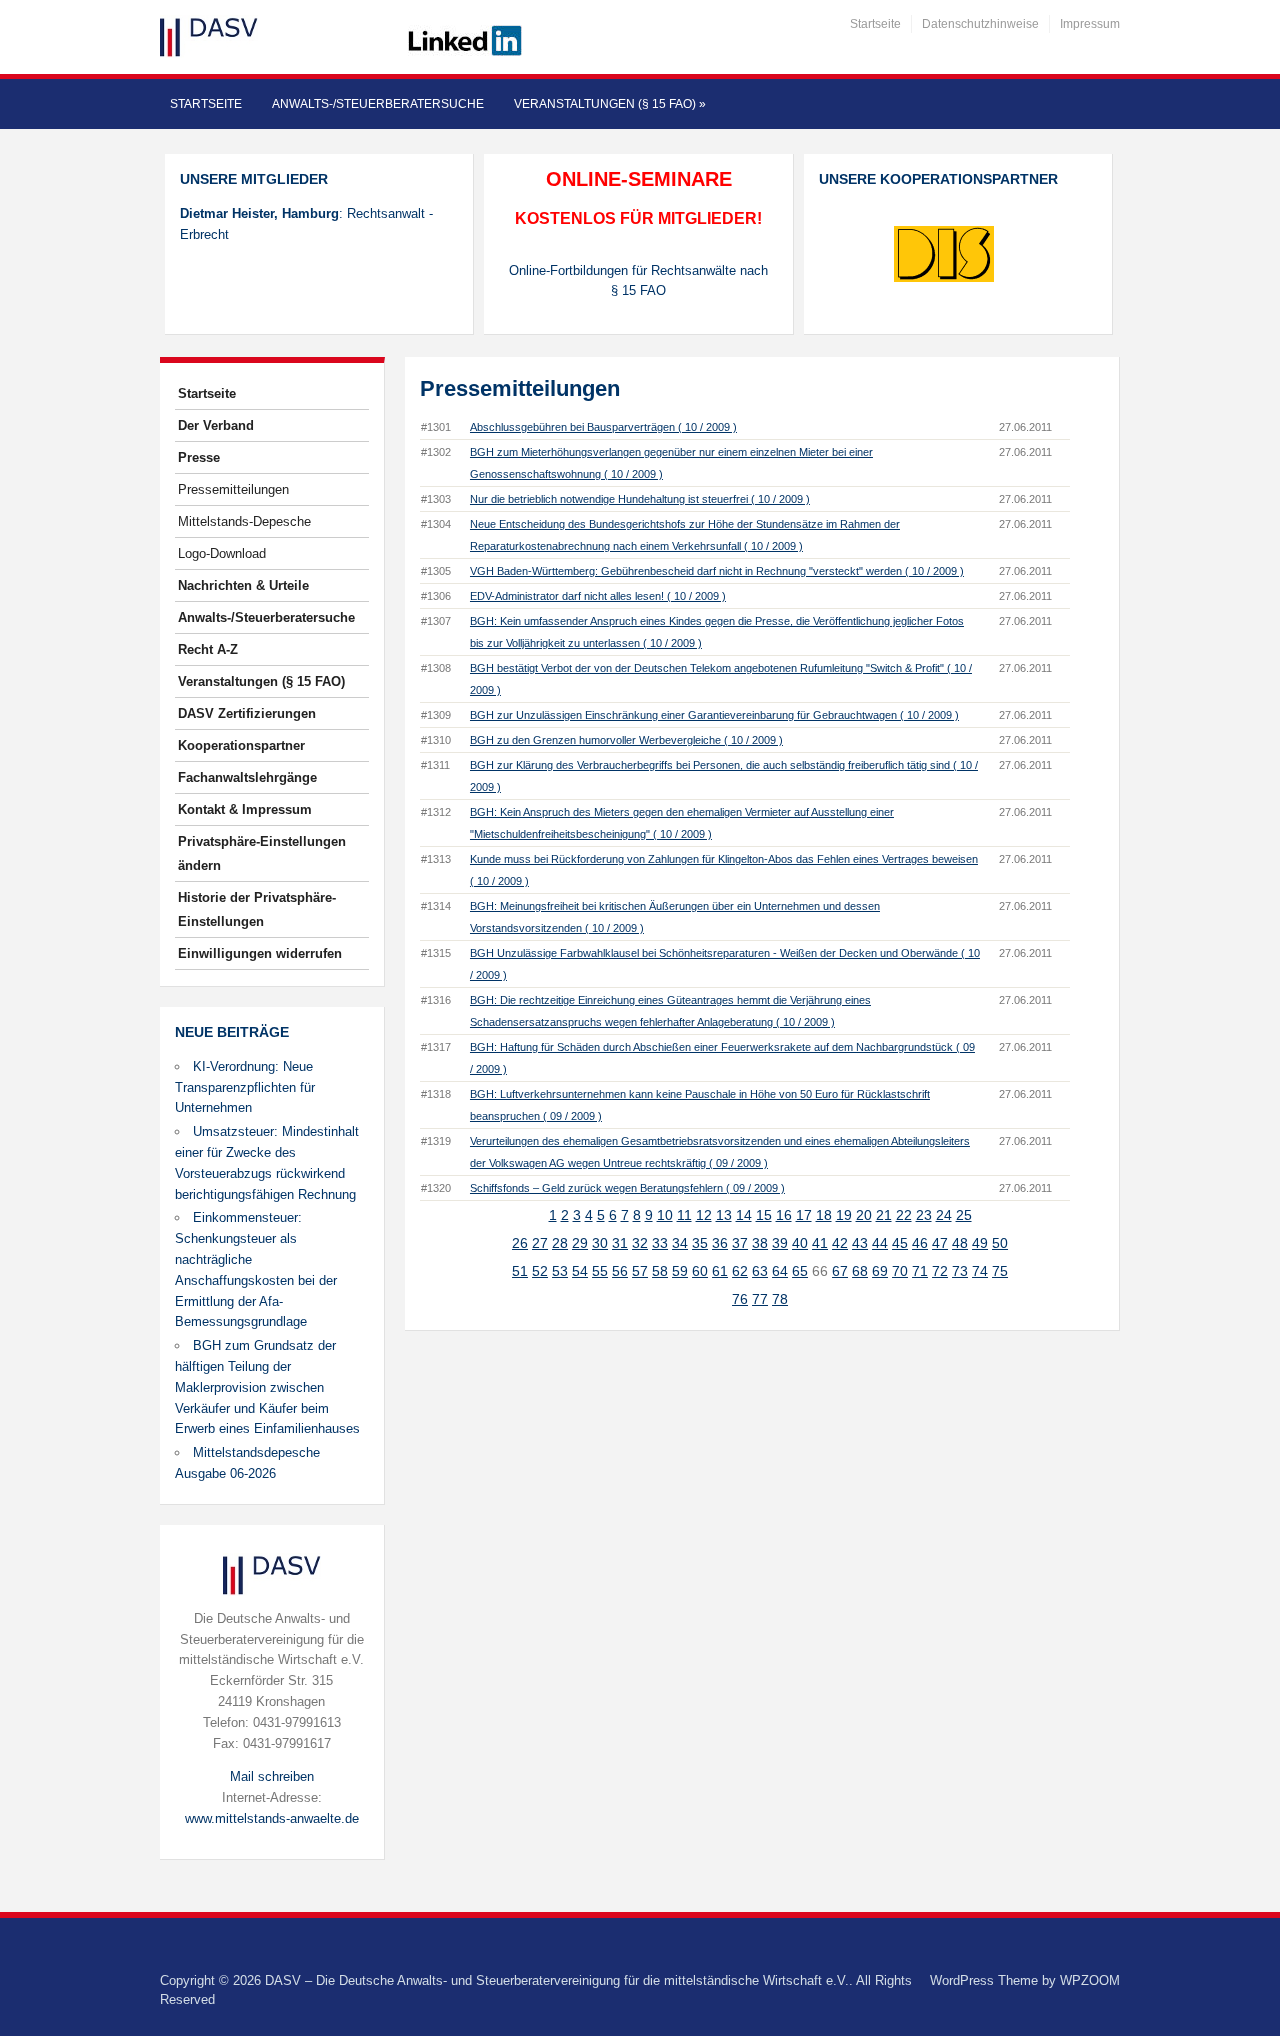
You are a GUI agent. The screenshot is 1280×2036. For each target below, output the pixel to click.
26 (520, 1243)
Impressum (1090, 24)
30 (600, 1243)
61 (720, 1271)
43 (860, 1243)
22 (904, 1215)
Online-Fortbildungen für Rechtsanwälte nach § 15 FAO (638, 281)
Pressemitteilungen (233, 489)
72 (940, 1271)
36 (720, 1243)
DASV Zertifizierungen (247, 713)
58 (660, 1271)
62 (740, 1271)
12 (704, 1215)
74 (980, 1271)
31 (620, 1243)
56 (620, 1271)
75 (1000, 1271)
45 (900, 1243)
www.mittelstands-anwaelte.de (272, 1818)
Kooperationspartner (241, 745)
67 (840, 1271)
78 (780, 1299)
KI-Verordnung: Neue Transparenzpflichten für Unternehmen (245, 1087)
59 (680, 1271)
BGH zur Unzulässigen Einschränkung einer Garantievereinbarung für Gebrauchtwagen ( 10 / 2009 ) (714, 715)
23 (924, 1215)
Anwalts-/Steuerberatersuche (378, 104)
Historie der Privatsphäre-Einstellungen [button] (257, 909)
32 (640, 1243)
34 (680, 1243)
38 (760, 1243)
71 (920, 1271)
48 (960, 1243)
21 (884, 1215)
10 (665, 1215)
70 (900, 1271)
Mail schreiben (272, 1776)
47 (940, 1243)
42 (840, 1243)
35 (700, 1243)
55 (600, 1271)
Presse (199, 457)
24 (944, 1215)
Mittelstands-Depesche (244, 521)
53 (560, 1271)
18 (824, 1215)
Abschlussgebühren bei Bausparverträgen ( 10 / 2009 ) (603, 427)
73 (960, 1271)
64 (780, 1271)
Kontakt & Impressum (245, 809)
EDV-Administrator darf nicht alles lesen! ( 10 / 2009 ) (598, 596)
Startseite (875, 24)
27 (540, 1243)
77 (760, 1299)
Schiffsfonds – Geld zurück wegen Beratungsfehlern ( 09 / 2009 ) (627, 1188)
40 (800, 1243)
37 (740, 1243)
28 (560, 1243)
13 (724, 1215)
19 (844, 1215)
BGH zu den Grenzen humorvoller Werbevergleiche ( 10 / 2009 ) (626, 740)
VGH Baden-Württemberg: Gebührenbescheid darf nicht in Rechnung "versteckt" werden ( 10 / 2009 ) (717, 571)
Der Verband (216, 425)
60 (700, 1271)
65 (800, 1271)
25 (964, 1215)
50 (1000, 1243)
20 (864, 1215)
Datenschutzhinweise (980, 24)
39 (780, 1243)
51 (520, 1271)
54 (580, 1271)
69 (880, 1271)
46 (920, 1243)
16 (784, 1215)
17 (804, 1215)
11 (684, 1215)
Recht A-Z (208, 649)
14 (744, 1215)
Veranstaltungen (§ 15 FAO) (610, 104)
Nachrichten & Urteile (243, 585)
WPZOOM (1090, 1980)
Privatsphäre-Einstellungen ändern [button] (262, 853)
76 (740, 1299)
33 (660, 1243)
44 (880, 1243)
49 (980, 1243)
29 (580, 1243)
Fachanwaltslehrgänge (247, 777)
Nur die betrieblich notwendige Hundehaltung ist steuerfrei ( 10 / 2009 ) (640, 499)
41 (820, 1243)
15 (764, 1215)
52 (540, 1271)
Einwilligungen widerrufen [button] (260, 953)
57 (640, 1271)
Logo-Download (222, 553)
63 (760, 1271)
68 (860, 1271)
